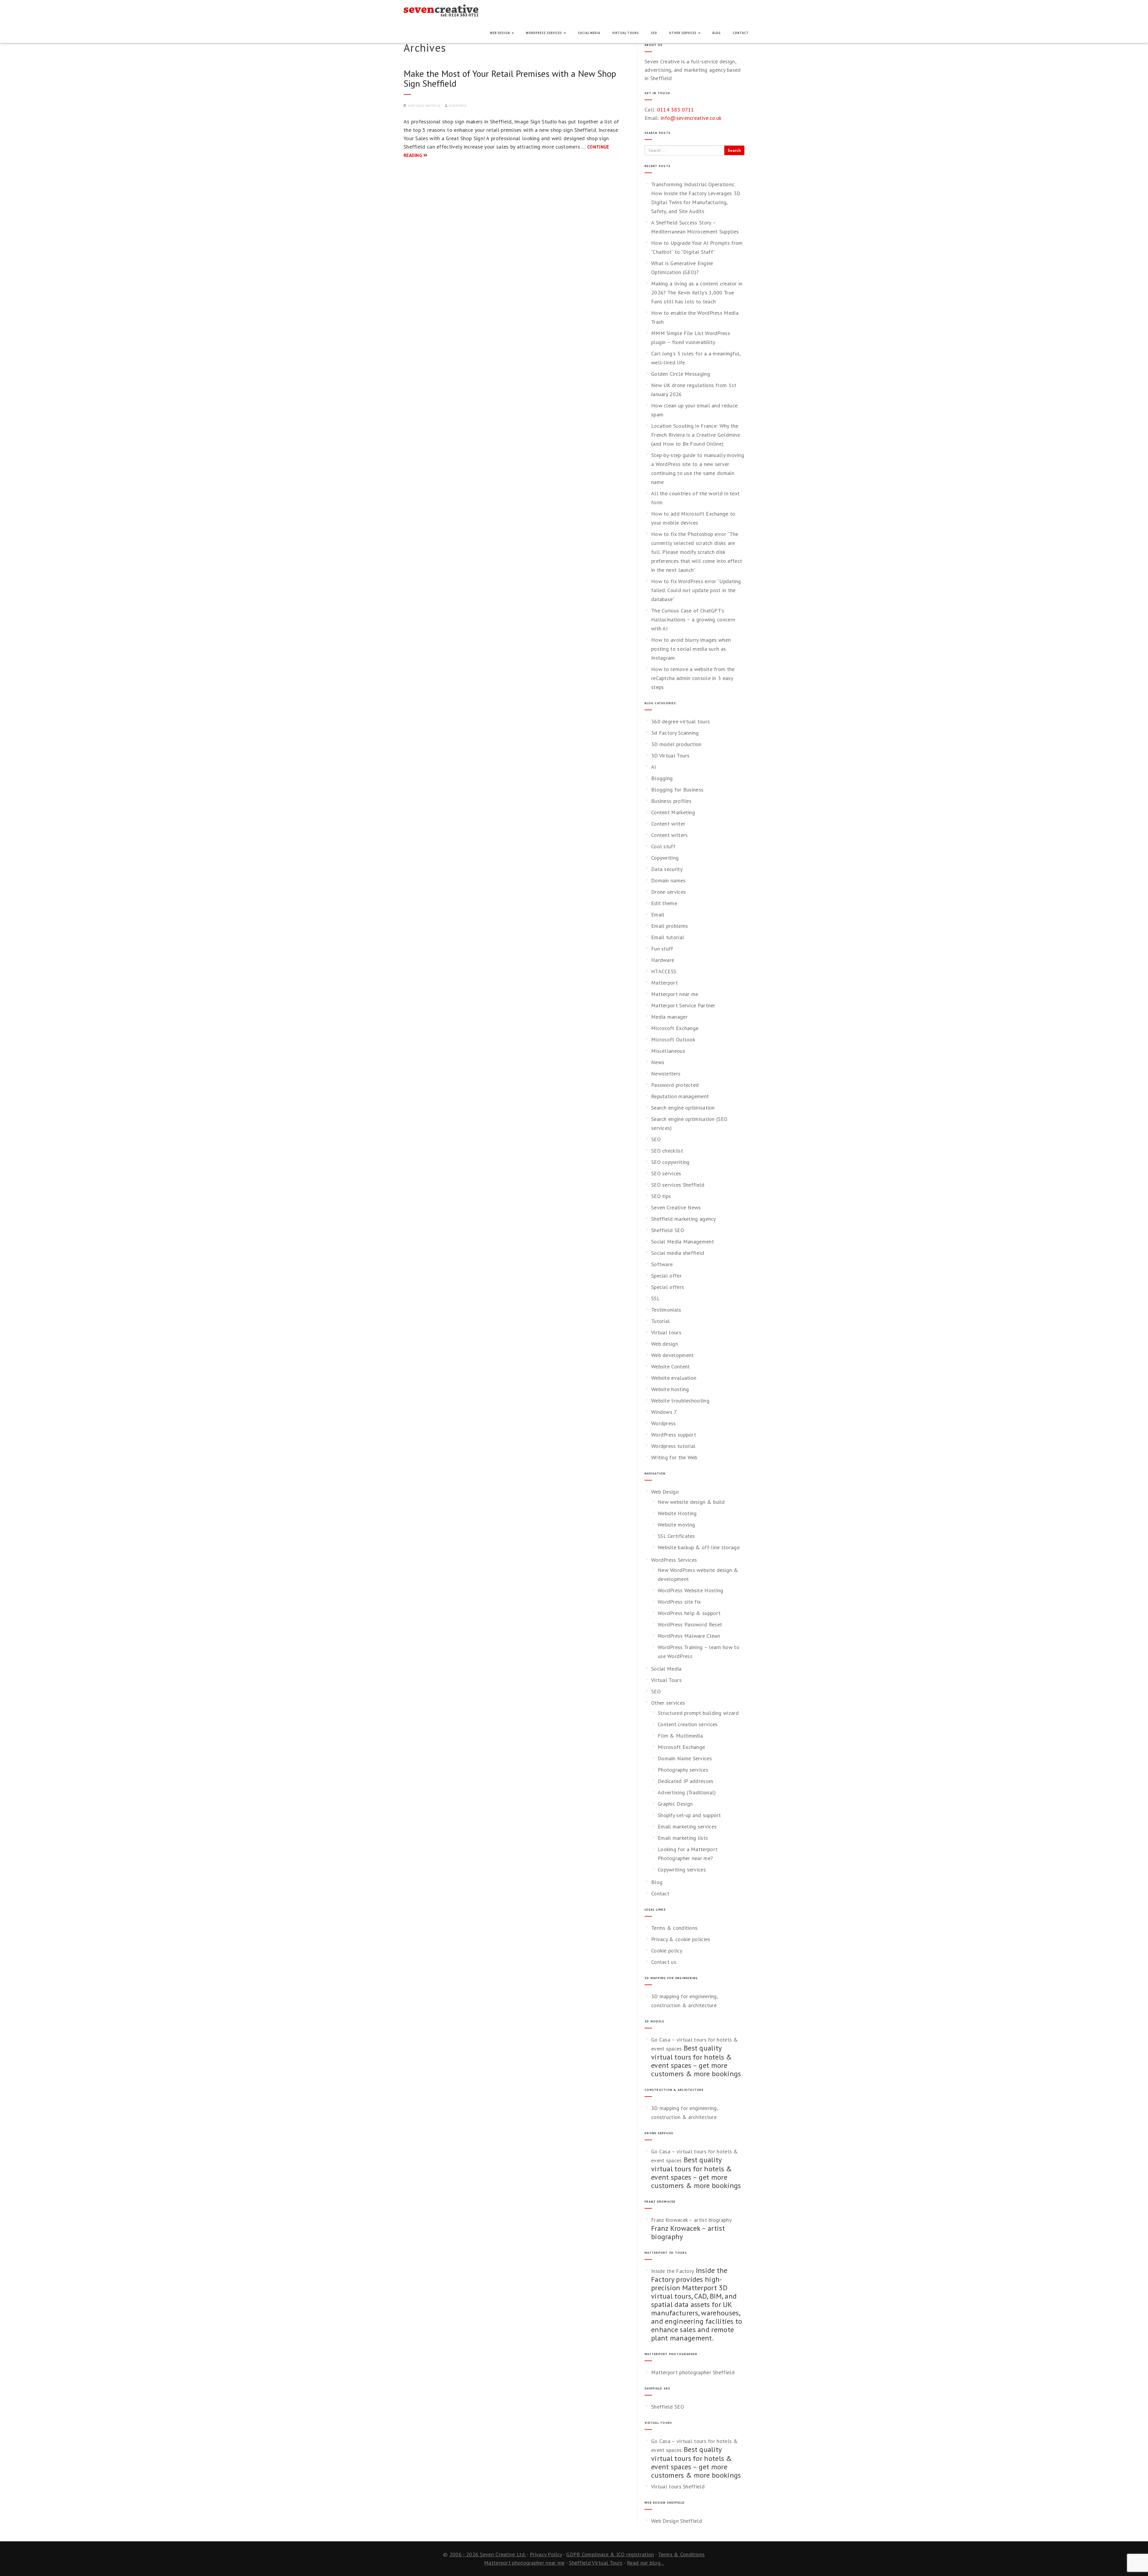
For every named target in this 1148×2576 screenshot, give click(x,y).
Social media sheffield (678, 1253)
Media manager (669, 1017)
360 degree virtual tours (680, 721)
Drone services (668, 892)
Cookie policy (667, 1951)
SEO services (666, 1173)
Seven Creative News (676, 1207)
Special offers (668, 1287)
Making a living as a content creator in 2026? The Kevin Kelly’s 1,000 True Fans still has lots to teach (697, 292)
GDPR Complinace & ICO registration (610, 2554)
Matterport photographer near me (524, 2563)
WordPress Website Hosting (691, 1590)
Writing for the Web (674, 1457)
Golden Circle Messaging (681, 374)
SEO (654, 33)
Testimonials (666, 1310)
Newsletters (666, 1074)
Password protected (675, 1085)
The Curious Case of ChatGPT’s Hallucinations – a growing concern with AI (693, 619)
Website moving (676, 1525)
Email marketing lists (683, 1838)
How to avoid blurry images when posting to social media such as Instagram (691, 649)
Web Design (500, 33)
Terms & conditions (674, 1928)
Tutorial (660, 1321)
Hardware (663, 960)
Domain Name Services (685, 1758)
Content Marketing (673, 812)
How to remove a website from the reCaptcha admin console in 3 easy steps (693, 678)
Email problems (670, 926)
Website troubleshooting (680, 1401)
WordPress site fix (679, 1602)
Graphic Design (675, 1804)
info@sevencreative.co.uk (691, 118)
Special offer (666, 1276)
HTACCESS (664, 971)
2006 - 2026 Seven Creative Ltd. (488, 2554)
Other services (683, 33)
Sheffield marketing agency (684, 1219)
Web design (665, 1344)
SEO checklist (667, 1151)
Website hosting (670, 1389)
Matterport (664, 983)
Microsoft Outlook (673, 1039)
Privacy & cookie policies (681, 1939)
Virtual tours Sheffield (678, 2486)
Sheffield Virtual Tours (596, 2563)
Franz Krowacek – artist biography (691, 2220)
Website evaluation (674, 1378)
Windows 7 (664, 1412)
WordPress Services (544, 33)
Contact (741, 33)
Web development (673, 1355)
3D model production (676, 744)
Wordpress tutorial (673, 1446)
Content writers (670, 835)
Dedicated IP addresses (686, 1781)
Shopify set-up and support (689, 1815)
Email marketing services (687, 1826)
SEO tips (661, 1196)
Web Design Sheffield (677, 2521)
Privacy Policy (546, 2554)
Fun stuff (662, 949)
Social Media (589, 33)
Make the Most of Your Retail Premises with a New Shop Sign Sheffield (510, 78)
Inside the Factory (673, 2271)
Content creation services (688, 1724)
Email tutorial (668, 937)
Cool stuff (663, 846)
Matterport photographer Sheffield (693, 2372)
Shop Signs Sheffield (424, 106)
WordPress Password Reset (690, 1624)
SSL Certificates (676, 1536)
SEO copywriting (670, 1162)
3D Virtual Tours (670, 755)
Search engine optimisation (683, 1108)
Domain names (668, 880)
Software (662, 1264)
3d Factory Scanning (675, 733)
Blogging (662, 778)
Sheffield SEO (668, 1230)
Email (658, 915)
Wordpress (664, 1423)
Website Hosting (677, 1513)
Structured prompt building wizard (698, 1713)
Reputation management (680, 1096)
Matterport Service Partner (683, 1005)
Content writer (668, 824)
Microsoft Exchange (675, 1028)
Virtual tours (666, 1332)
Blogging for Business (677, 790)
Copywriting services (682, 1870)
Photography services (683, 1770)
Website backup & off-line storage (699, 1547)
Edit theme (664, 903)
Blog (717, 33)
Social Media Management (683, 1242)
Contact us (664, 1962)
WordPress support (674, 1435)
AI (654, 767)
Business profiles (671, 801)
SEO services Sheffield (678, 1185)
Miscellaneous (668, 1051)
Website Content (671, 1366)
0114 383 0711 (676, 110)
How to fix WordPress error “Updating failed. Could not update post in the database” (696, 590)
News (658, 1062)
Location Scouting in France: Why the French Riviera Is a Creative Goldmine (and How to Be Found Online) (696, 435)
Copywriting (665, 858)
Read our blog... (645, 2563)
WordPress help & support (689, 1613)
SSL (655, 1298)
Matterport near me (675, 994)
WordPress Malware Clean (689, 1636)
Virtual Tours (626, 33)
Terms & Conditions (681, 2554)
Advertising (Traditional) (687, 1792)
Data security (667, 869)
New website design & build (691, 1502)
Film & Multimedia (680, 1736)
